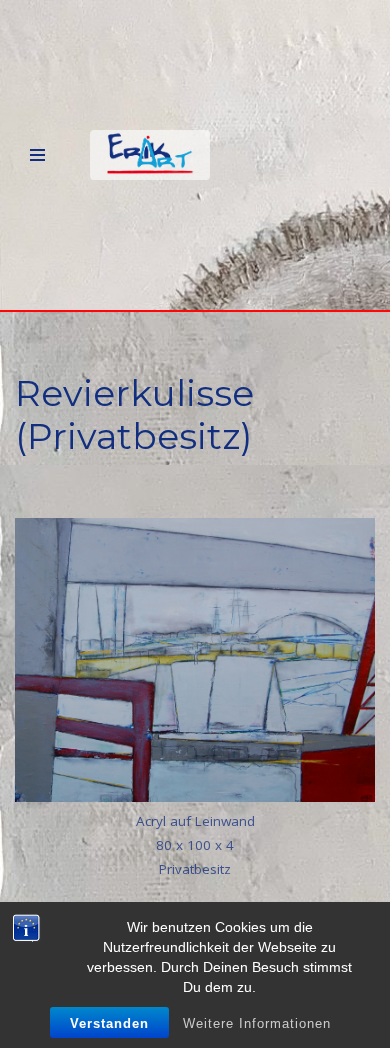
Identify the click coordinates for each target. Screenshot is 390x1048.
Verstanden (109, 1023)
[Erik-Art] (150, 155)
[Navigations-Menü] (37, 155)
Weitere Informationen (257, 1023)
